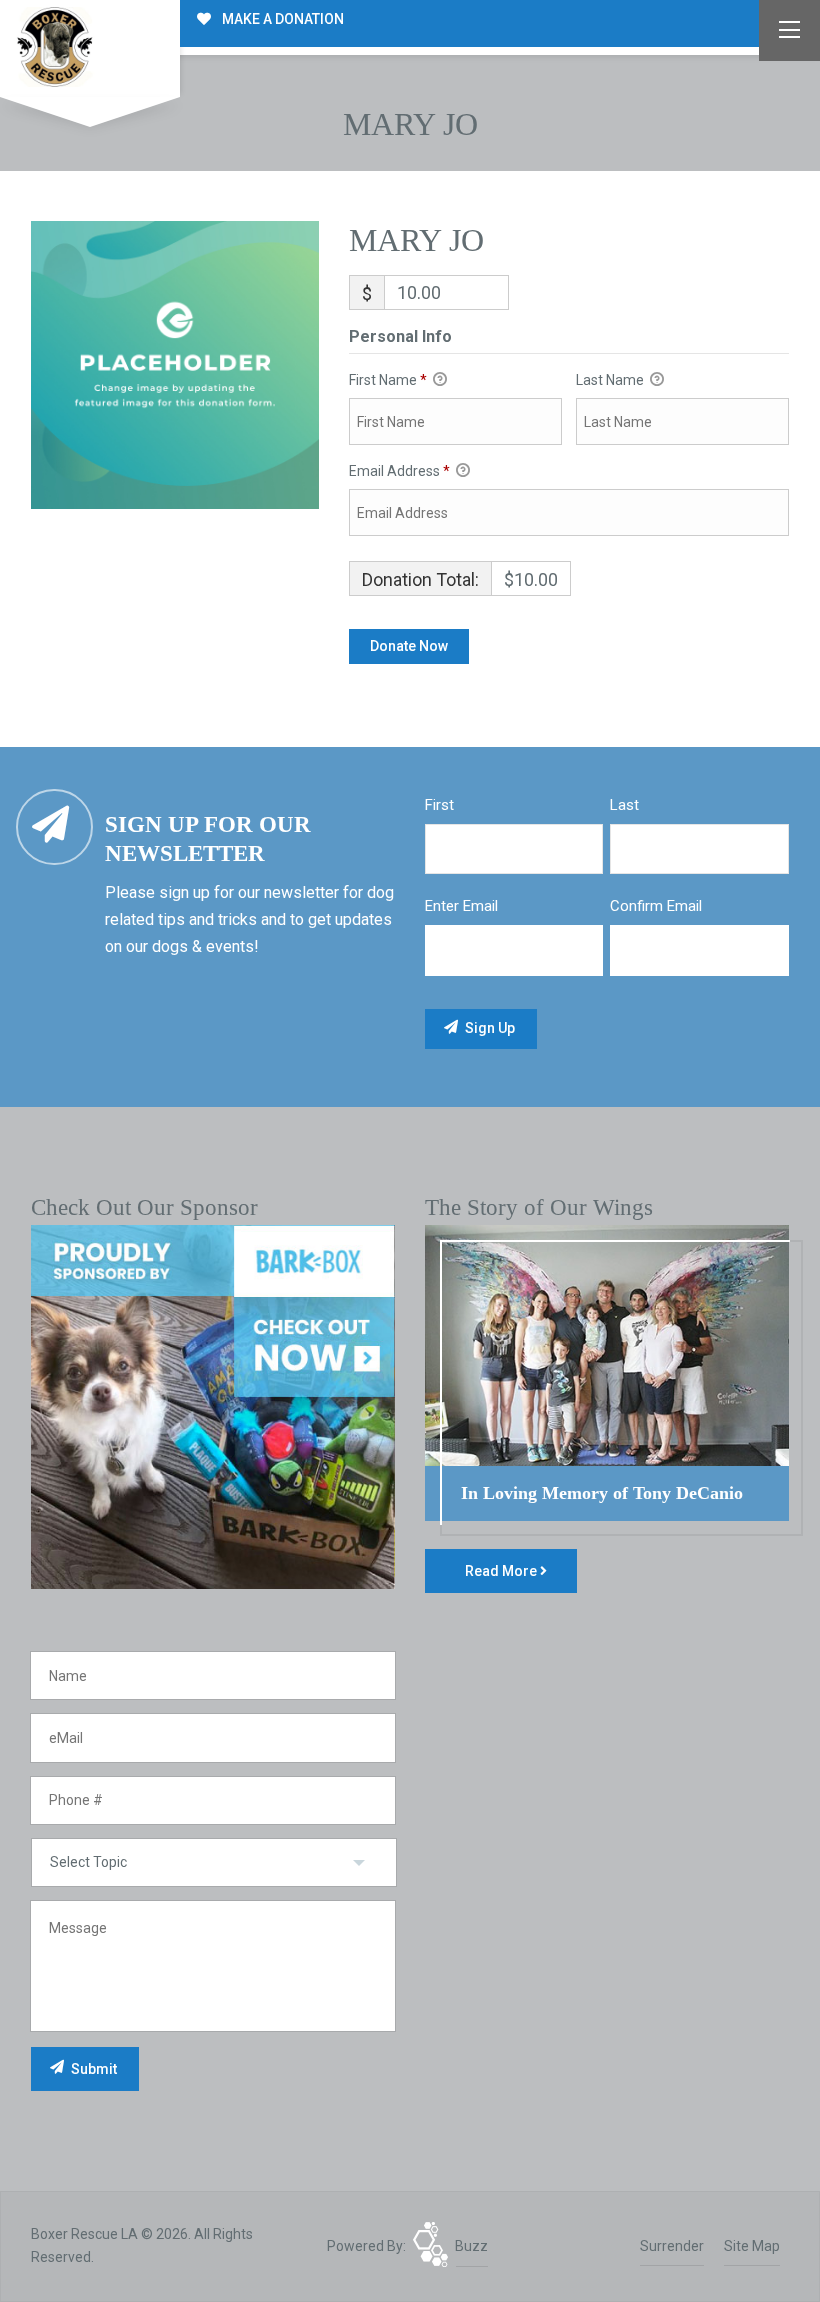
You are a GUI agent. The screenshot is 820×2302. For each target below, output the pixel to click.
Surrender (672, 2246)
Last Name (611, 380)
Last (624, 805)
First (439, 805)
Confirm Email (656, 906)
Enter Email (461, 906)
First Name (388, 380)
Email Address (399, 471)
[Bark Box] (213, 1406)
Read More (502, 1571)
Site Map (752, 2246)
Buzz (471, 2246)
